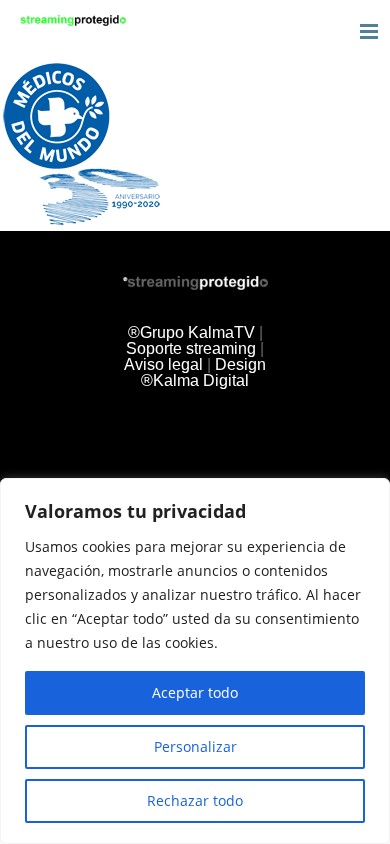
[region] (195, 661)
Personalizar (195, 746)
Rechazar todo (195, 800)
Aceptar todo (195, 692)
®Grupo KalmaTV (191, 332)
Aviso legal (163, 364)
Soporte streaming (191, 348)
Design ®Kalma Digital (203, 372)
